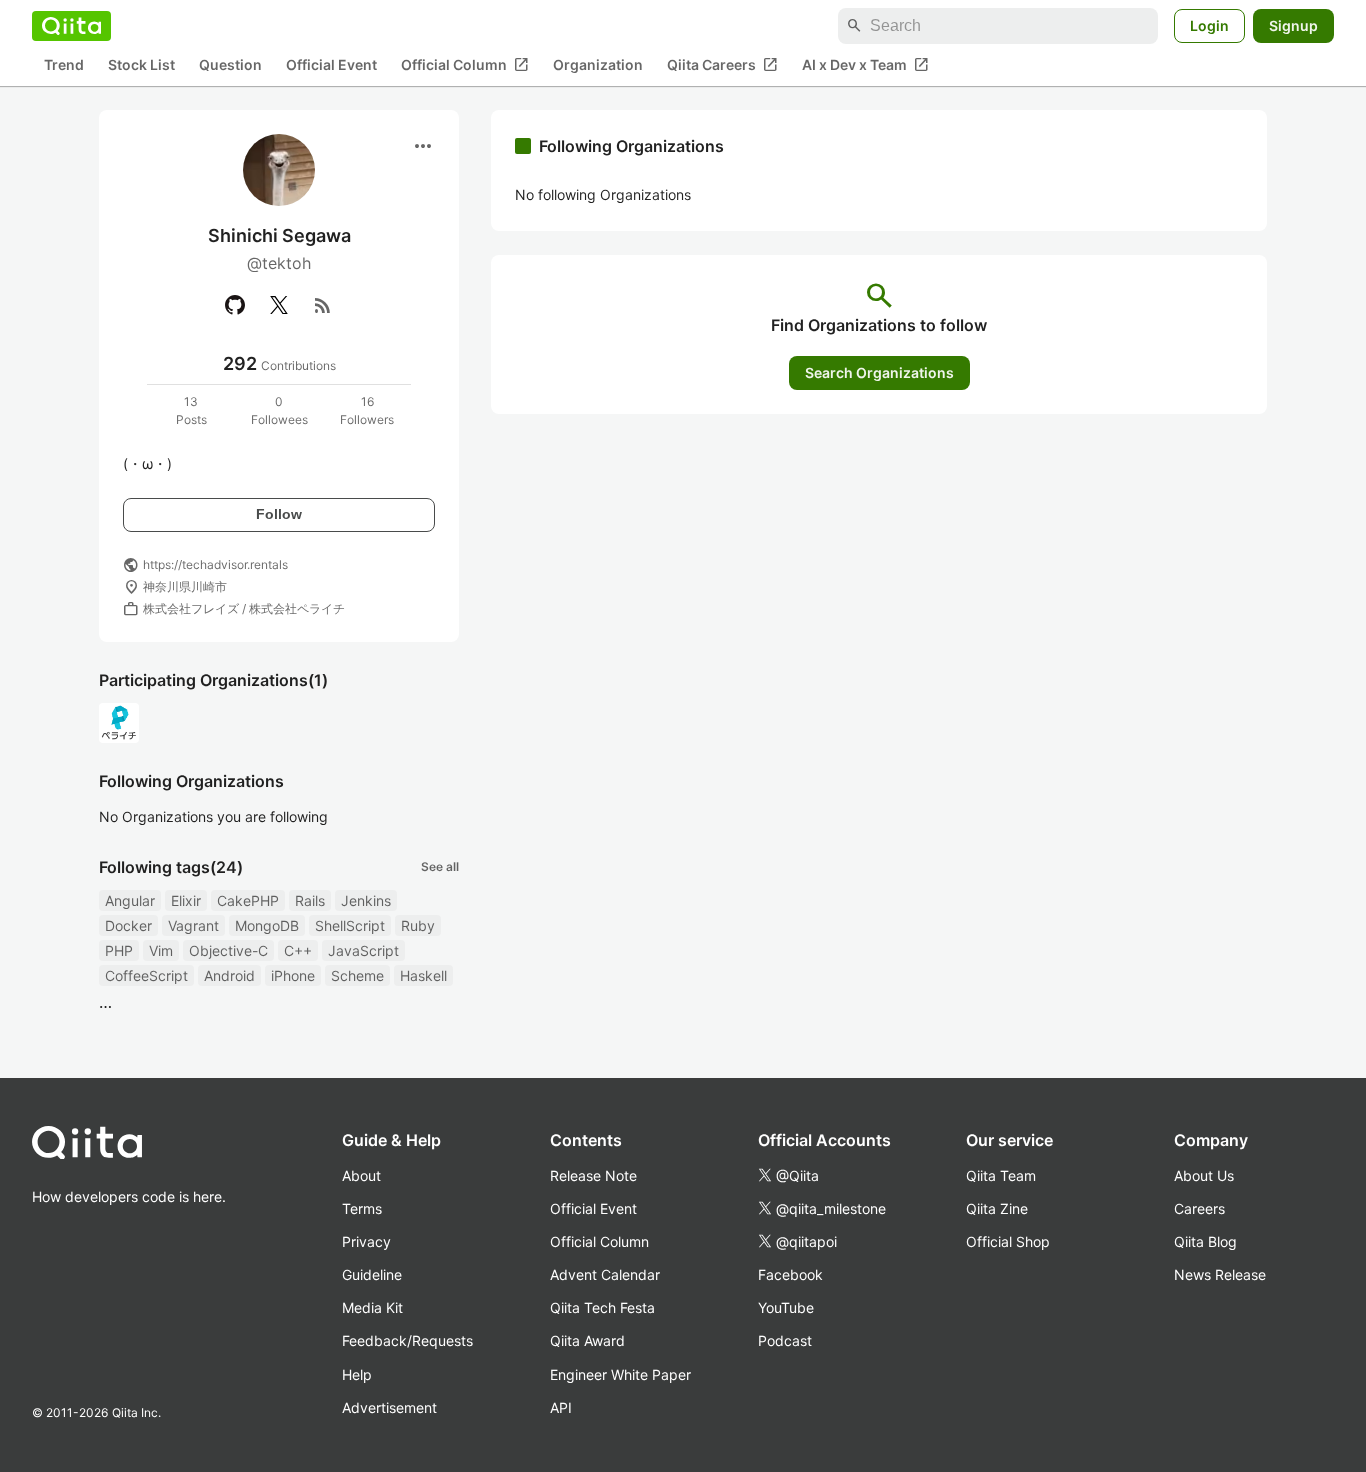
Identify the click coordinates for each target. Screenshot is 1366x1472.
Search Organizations (879, 372)
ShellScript (350, 925)
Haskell (423, 975)
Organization (598, 65)
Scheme (357, 975)
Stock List (141, 65)
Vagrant (193, 925)
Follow (279, 514)
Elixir (186, 900)
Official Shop (1008, 1241)
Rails (310, 900)
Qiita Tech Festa (602, 1307)
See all (440, 866)
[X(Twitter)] (279, 305)
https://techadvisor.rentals (215, 564)
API (561, 1407)
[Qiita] (71, 26)
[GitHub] (235, 305)
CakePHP (248, 900)
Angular (130, 900)
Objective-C (228, 950)
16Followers (367, 410)
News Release (1220, 1274)
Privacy (366, 1241)
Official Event (331, 65)
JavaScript (363, 950)
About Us (1204, 1175)
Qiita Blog (1205, 1241)
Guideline (372, 1274)
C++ (298, 950)
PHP (119, 950)
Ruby (418, 925)
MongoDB (267, 925)
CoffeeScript (146, 975)
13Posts (191, 410)
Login (1209, 25)
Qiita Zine (997, 1208)
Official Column (465, 65)
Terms (362, 1208)
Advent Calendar (605, 1274)
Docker (128, 925)
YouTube (786, 1307)
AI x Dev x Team (865, 65)
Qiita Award (587, 1340)
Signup (1293, 25)
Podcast (785, 1340)
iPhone (293, 975)
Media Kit (372, 1307)
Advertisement (389, 1407)
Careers (1199, 1208)
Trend (64, 65)
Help (357, 1374)
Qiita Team (1001, 1175)
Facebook (790, 1274)
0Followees (279, 410)
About (361, 1175)
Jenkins (366, 900)
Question (230, 65)
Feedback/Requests (407, 1340)
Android (229, 975)
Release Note (593, 1175)
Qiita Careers (722, 65)
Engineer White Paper (620, 1374)
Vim (161, 950)
